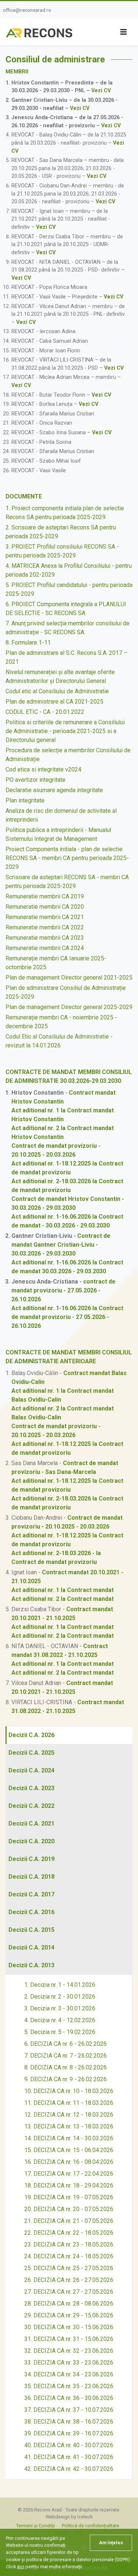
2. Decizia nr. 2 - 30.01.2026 (60, 1997)
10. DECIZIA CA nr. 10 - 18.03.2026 (69, 2091)
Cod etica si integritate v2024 (43, 769)
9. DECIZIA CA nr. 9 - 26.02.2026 (66, 2079)
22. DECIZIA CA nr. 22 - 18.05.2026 (69, 2233)
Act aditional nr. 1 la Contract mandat (63, 1590)
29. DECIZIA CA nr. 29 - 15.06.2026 (69, 2315)
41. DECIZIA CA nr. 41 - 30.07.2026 (69, 2457)
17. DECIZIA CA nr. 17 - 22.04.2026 (69, 2174)
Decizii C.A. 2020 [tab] (31, 1841)
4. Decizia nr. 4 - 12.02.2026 (60, 2020)
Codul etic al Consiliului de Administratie (57, 691)
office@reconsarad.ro (27, 10)
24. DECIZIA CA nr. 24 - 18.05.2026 (69, 2256)
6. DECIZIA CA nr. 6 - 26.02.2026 (66, 2044)
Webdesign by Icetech (69, 2517)
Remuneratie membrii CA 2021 (45, 917)
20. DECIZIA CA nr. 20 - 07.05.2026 (69, 2209)
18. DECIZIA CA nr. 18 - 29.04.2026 (69, 2185)
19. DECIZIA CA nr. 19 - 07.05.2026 (69, 2197)
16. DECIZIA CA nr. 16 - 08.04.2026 (69, 2162)
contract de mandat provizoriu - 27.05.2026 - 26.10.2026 (63, 1290)
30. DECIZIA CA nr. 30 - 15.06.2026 (69, 2327)
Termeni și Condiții (36, 2526)
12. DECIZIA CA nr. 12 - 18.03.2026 (69, 2115)
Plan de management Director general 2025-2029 (69, 1007)
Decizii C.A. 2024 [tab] (31, 1770)
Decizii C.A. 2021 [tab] (31, 1824)
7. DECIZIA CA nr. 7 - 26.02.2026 (66, 2056)
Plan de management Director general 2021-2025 (69, 978)
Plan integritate (25, 800)
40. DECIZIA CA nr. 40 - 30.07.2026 (69, 2445)
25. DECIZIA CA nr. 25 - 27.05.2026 (69, 2268)
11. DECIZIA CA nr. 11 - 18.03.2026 (69, 2103)
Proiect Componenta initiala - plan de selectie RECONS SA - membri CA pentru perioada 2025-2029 (67, 858)
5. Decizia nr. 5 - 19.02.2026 (60, 2032)
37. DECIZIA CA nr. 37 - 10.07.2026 (69, 2410)
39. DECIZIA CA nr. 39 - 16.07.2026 (69, 2433)
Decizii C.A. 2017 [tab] (31, 1894)
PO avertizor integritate (36, 780)
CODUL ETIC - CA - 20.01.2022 (45, 712)
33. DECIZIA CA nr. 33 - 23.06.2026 (69, 2363)
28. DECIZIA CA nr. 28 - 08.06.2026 (69, 2304)
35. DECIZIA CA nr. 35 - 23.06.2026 (69, 2386)
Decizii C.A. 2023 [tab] (31, 1788)
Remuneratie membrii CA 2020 (45, 907)
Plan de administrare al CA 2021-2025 (54, 702)
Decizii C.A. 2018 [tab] (31, 1877)
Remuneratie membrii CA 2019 (45, 896)
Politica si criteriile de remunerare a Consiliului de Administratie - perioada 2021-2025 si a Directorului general (65, 731)
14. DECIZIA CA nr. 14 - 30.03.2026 (69, 2138)
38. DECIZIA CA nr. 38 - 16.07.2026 (69, 2422)
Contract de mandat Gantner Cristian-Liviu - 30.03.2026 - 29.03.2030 (61, 1245)
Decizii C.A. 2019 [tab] (31, 1859)
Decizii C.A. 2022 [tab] (31, 1806)
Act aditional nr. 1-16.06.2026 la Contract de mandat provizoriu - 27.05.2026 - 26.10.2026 (67, 1317)
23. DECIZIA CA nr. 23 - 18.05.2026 (69, 2244)
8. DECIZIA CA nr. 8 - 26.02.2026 (66, 2067)
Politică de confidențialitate (91, 2526)
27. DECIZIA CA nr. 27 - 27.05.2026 (69, 2292)
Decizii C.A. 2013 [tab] (31, 1965)
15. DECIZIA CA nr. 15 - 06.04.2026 (69, 2150)
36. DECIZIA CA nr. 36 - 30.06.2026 (69, 2398)
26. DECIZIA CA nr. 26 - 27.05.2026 (69, 2280)
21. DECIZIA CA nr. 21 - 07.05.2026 (69, 2221)
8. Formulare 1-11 (28, 643)
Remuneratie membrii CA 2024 (45, 948)
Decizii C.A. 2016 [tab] (31, 1912)
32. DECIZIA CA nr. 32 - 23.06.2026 (69, 2351)
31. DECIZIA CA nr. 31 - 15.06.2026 (69, 2339)
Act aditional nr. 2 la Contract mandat (63, 1599)
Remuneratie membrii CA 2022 (45, 927)
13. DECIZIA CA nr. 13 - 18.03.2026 (69, 2126)
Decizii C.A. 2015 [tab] (31, 1930)
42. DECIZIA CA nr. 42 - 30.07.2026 (69, 2469)
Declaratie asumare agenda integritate (54, 790)
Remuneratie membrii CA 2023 (45, 938)
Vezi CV (101, 91)
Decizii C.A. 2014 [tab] (31, 1947)
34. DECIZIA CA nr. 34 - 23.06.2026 (69, 2374)
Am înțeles (111, 2543)
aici (21, 2567)
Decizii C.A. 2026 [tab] (31, 1735)
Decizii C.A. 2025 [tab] (31, 1753)
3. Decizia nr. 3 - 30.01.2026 (60, 2008)
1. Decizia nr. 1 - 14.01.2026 (60, 1985)
